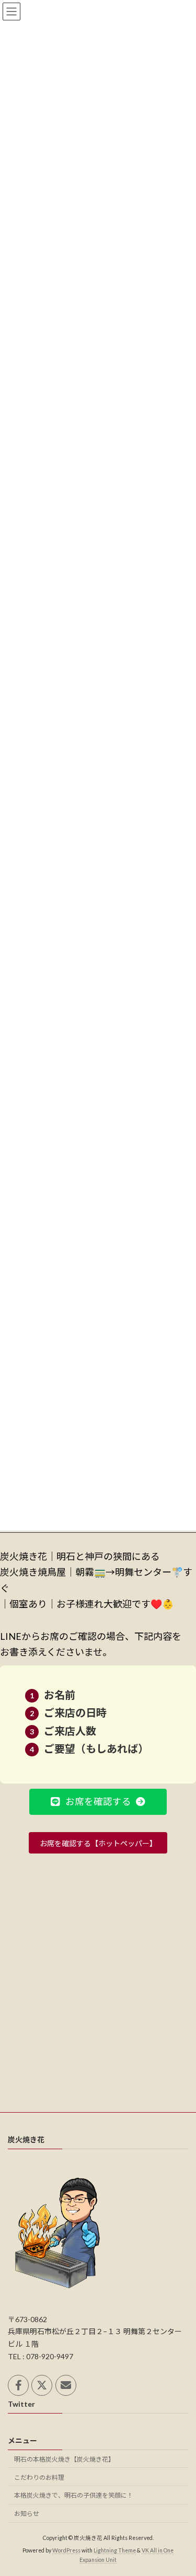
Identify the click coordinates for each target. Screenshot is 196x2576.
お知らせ (27, 2514)
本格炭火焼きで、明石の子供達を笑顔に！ (74, 2495)
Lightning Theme (115, 2551)
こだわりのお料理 (39, 2478)
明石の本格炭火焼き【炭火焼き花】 (64, 2459)
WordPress (66, 2551)
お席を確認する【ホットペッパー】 (98, 1843)
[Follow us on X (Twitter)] (42, 2385)
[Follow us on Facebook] (18, 2385)
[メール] (66, 2385)
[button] (98, 1802)
